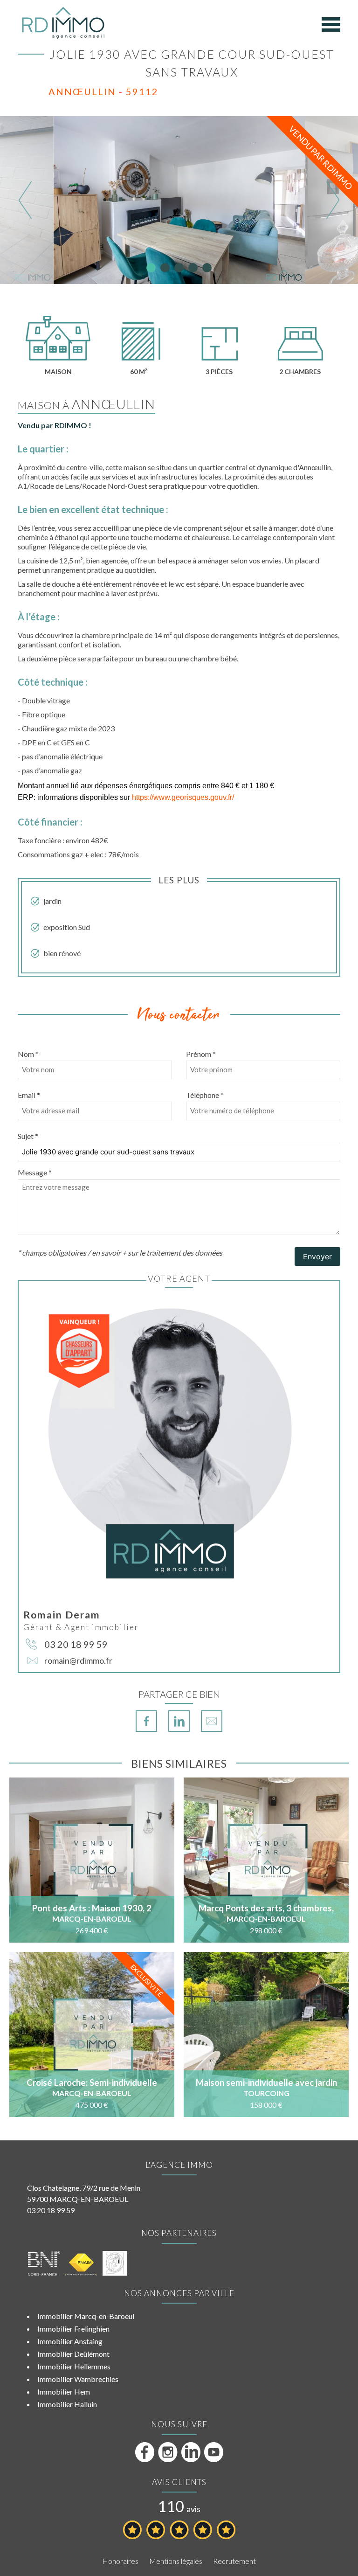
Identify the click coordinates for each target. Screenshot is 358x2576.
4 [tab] (193, 268)
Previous (25, 200)
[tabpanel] (179, 200)
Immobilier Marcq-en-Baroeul (86, 2316)
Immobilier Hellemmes (74, 2366)
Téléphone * (205, 1095)
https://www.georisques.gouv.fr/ (183, 797)
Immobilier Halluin (67, 2404)
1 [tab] (151, 268)
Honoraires (120, 2561)
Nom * (28, 1054)
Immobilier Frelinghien (73, 2329)
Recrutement (234, 2561)
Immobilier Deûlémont (73, 2354)
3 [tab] (179, 268)
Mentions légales (176, 2561)
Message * (35, 1172)
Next (333, 200)
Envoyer (317, 1257)
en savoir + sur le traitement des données (157, 1253)
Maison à (86, 405)
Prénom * (201, 1054)
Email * (29, 1095)
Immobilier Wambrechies (78, 2379)
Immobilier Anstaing (70, 2341)
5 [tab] (207, 268)
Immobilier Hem (64, 2392)
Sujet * (28, 1136)
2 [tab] (165, 268)
